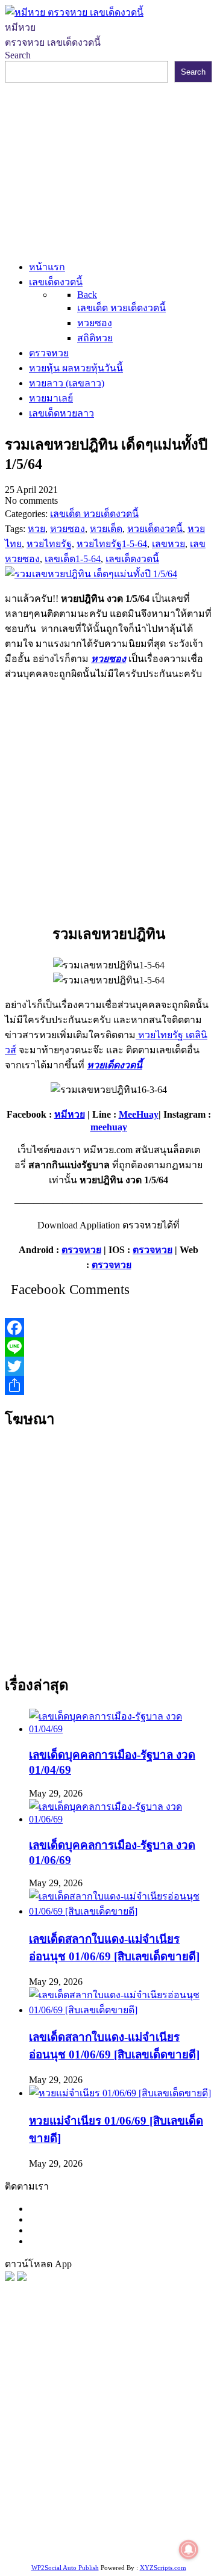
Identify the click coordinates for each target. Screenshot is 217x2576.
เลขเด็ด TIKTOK (101, 2547)
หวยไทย (163, 2366)
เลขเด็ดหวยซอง (55, 2396)
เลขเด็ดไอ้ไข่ (164, 2457)
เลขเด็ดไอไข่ (151, 2502)
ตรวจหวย (81, 1250)
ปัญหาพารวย (52, 2411)
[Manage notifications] (189, 2550)
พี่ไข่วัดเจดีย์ (92, 2426)
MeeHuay (139, 1114)
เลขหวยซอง (161, 2381)
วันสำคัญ (144, 2487)
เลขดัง (156, 2396)
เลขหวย (117, 2381)
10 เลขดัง (132, 2532)
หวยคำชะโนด (149, 2426)
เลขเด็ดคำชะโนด (99, 2457)
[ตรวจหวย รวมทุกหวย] (10, 2278)
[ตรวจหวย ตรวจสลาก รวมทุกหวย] (22, 2278)
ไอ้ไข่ (99, 2532)
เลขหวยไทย (115, 2396)
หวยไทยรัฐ (121, 2366)
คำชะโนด (43, 2426)
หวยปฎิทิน (160, 2547)
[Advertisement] (108, 169)
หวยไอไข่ (139, 2472)
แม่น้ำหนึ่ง (101, 2487)
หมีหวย (70, 1114)
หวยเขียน (40, 2457)
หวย (31, 2381)
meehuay (109, 1127)
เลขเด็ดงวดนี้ (69, 2366)
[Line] (108, 1347)
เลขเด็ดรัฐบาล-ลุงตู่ (86, 2517)
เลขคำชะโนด (92, 2441)
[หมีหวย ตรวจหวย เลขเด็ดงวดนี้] (74, 12)
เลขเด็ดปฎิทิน (49, 2487)
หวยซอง (108, 659)
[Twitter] (108, 1366)
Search (18, 55)
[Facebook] (108, 1328)
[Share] (108, 1386)
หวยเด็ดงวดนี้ (115, 1065)
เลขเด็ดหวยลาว (114, 2411)
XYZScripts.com (163, 2568)
